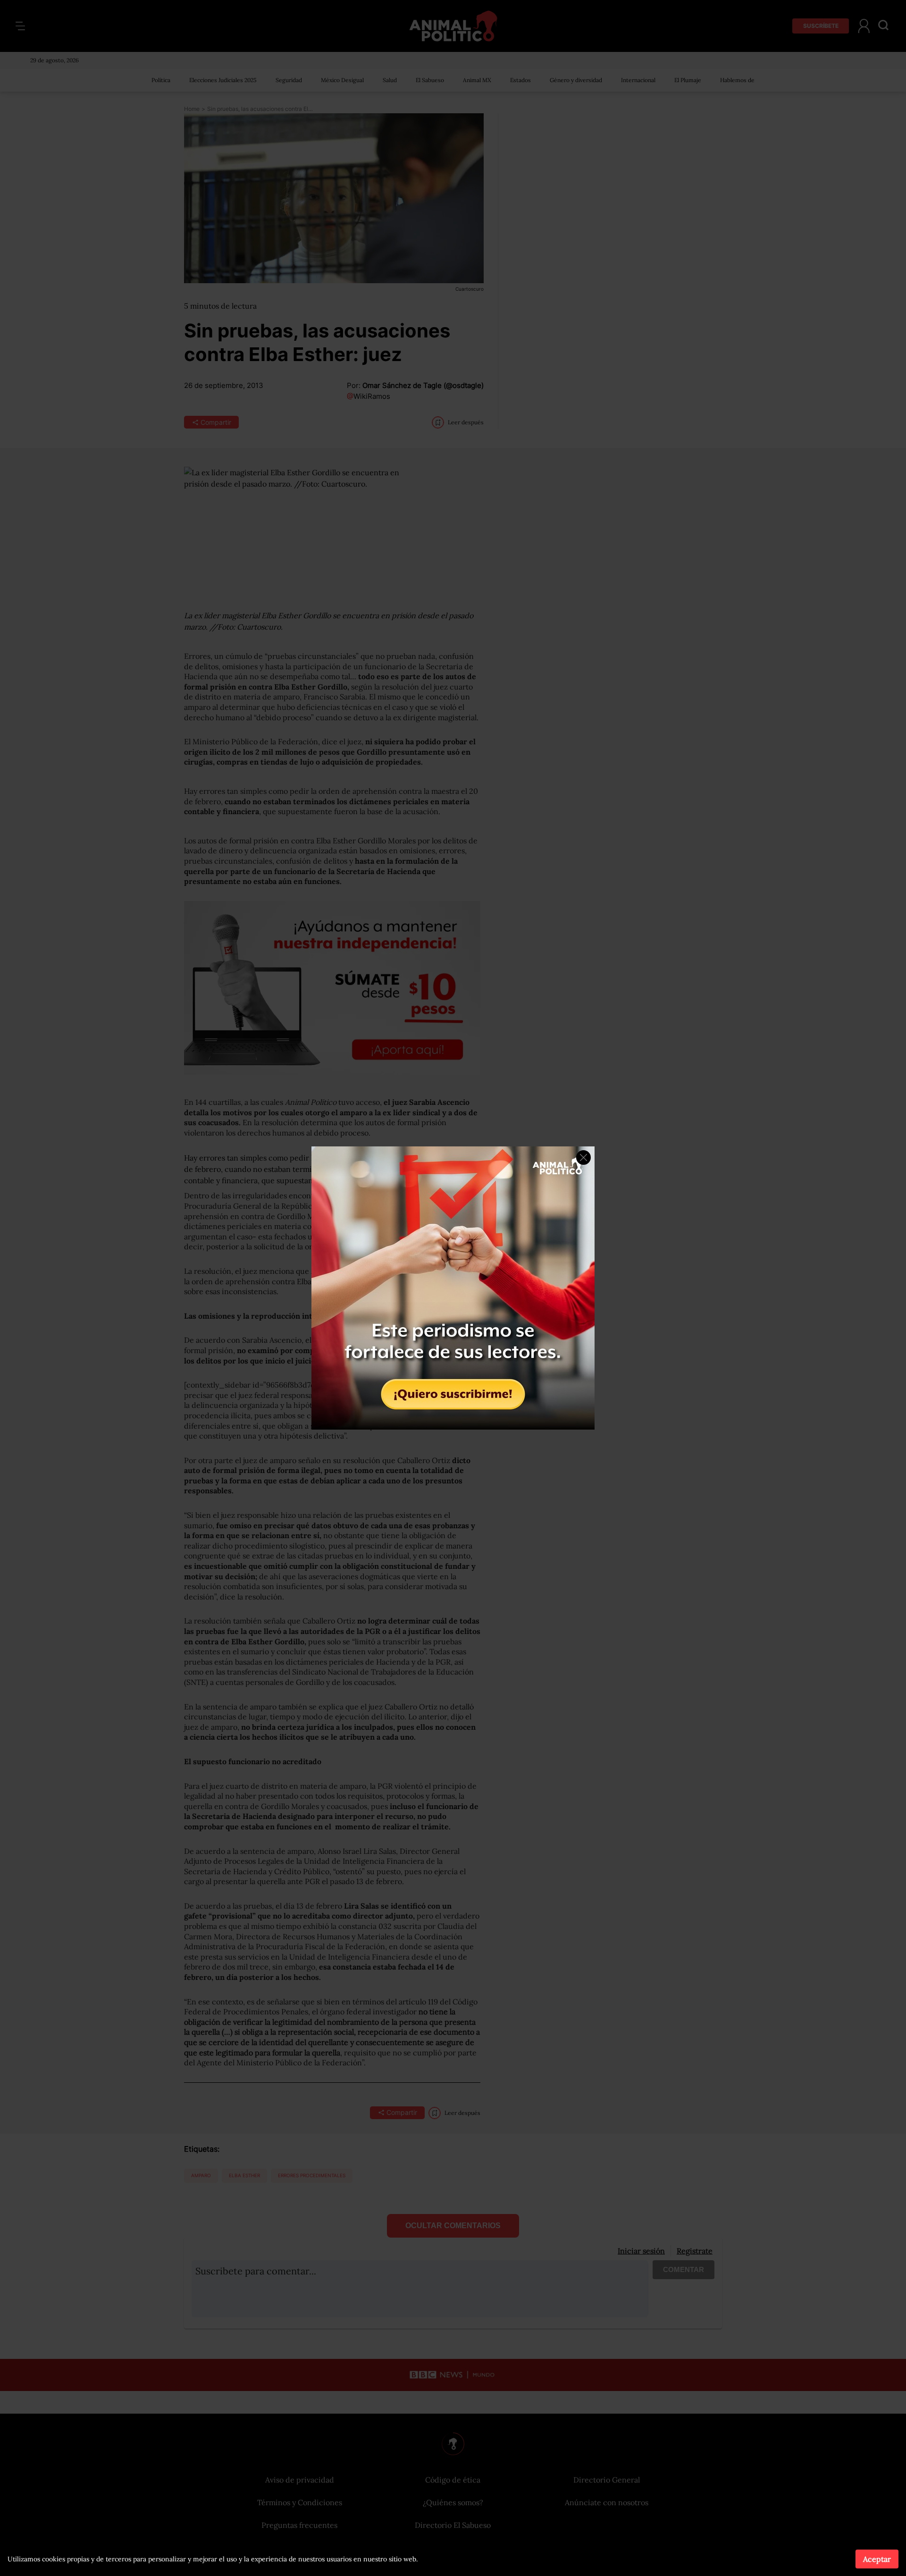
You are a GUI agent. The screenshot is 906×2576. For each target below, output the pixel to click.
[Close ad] (583, 1158)
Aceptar (877, 2559)
